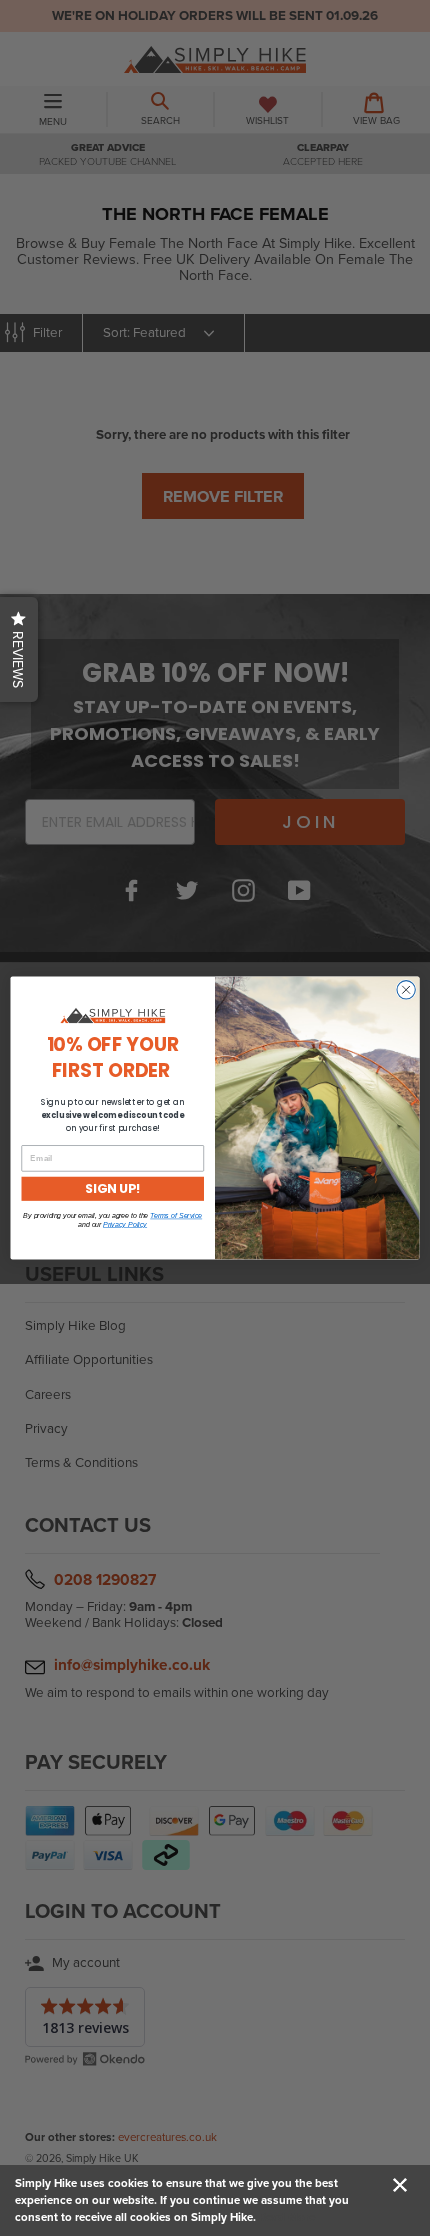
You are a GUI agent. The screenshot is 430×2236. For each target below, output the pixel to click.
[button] (19, 649)
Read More (287, 2217)
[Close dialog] (406, 990)
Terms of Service (176, 1216)
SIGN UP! (112, 1188)
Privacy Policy (125, 1224)
